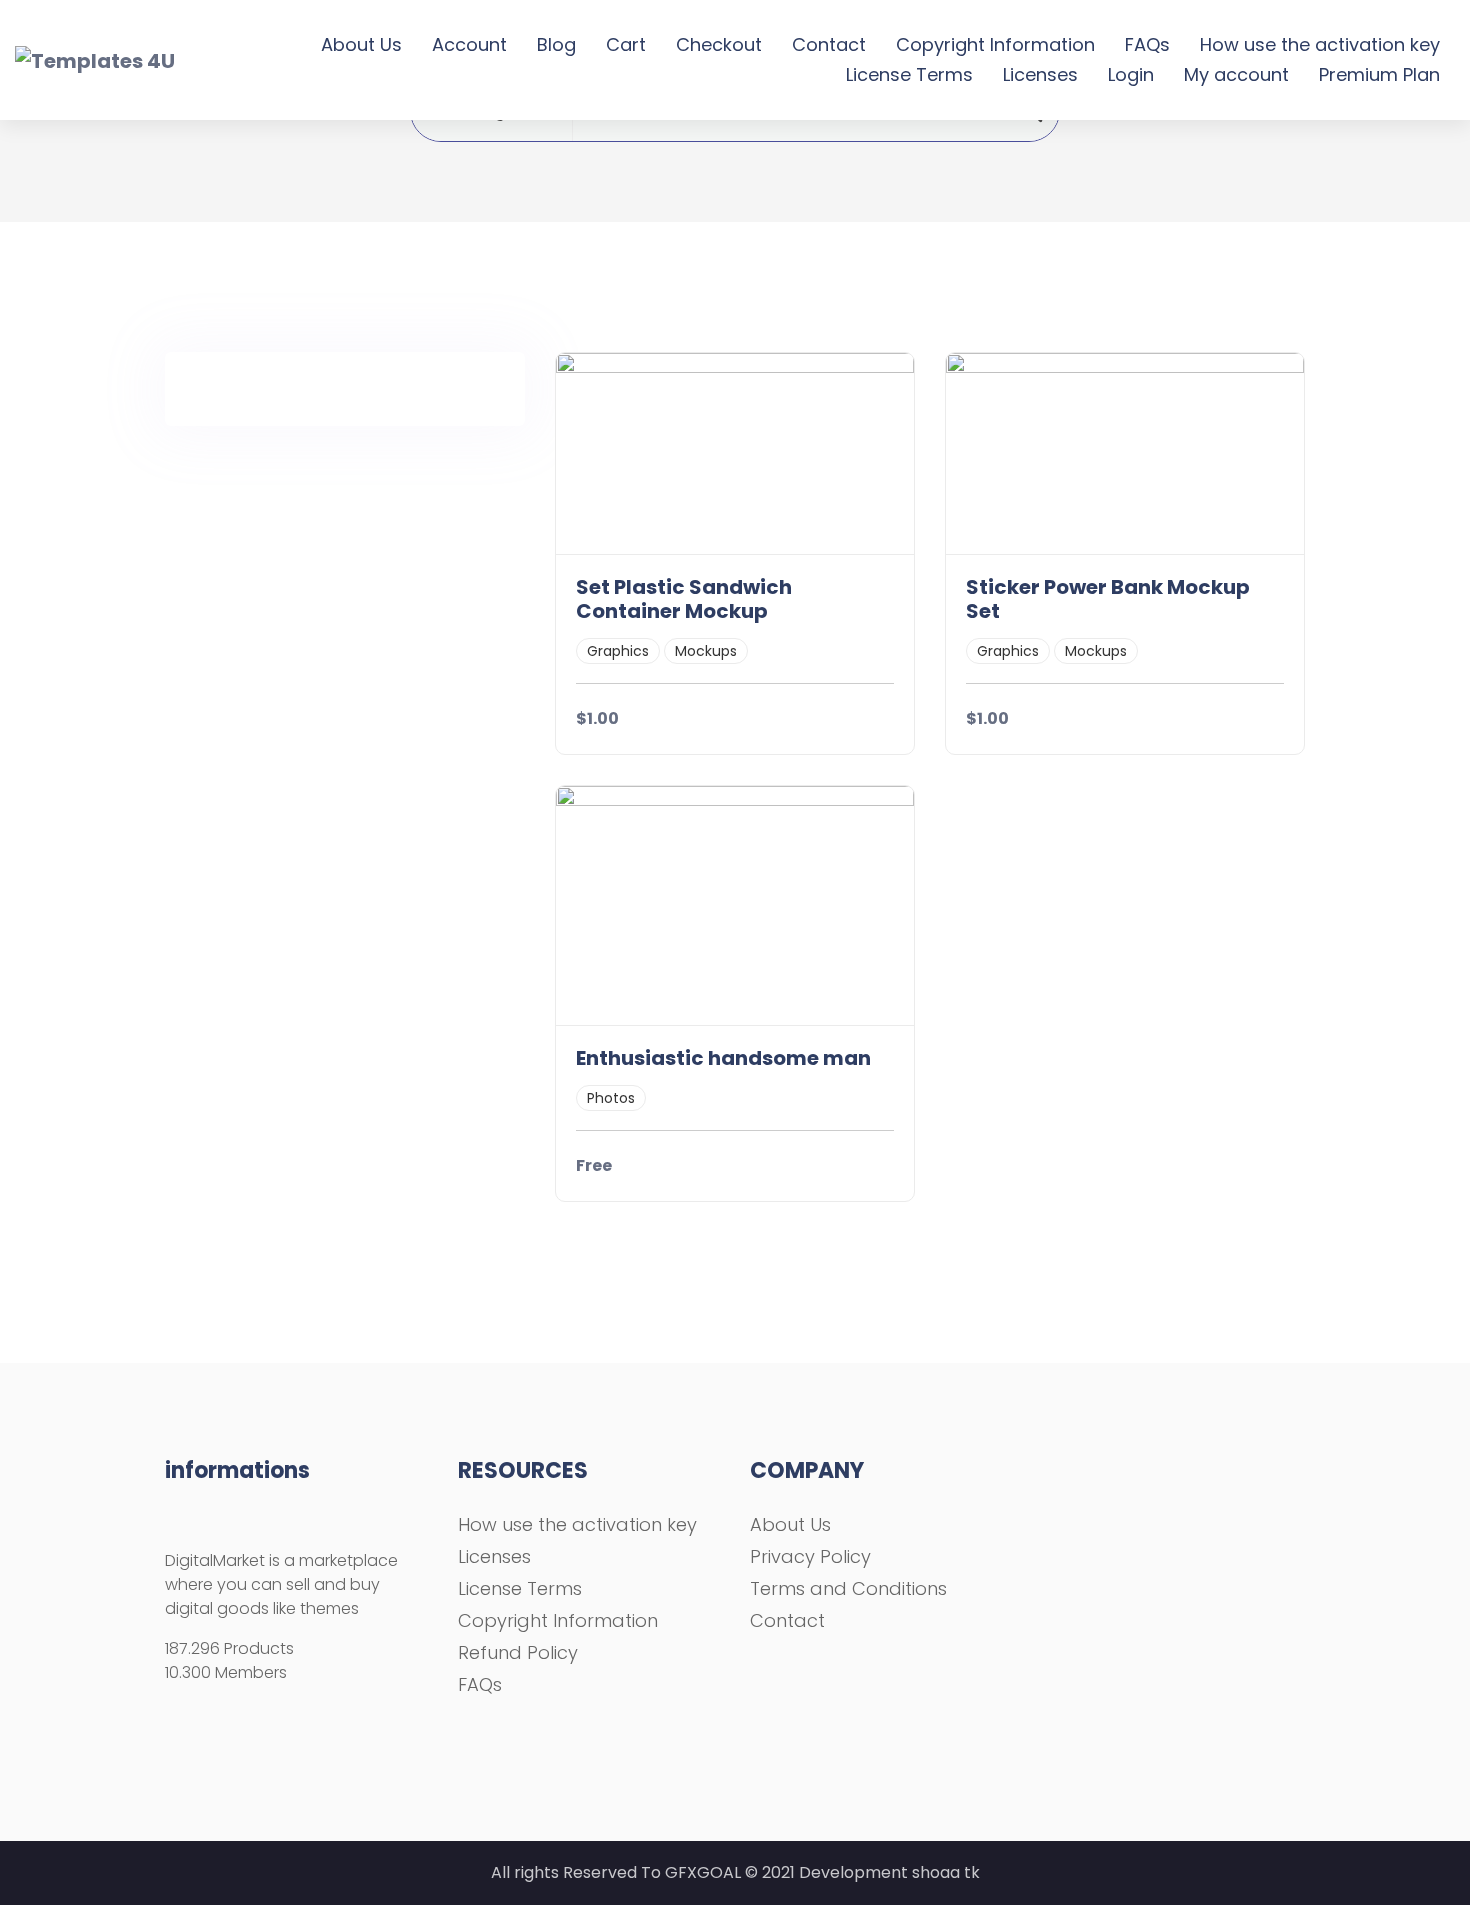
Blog (556, 44)
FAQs (1147, 44)
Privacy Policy (810, 1556)
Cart (626, 44)
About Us (361, 44)
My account (1236, 74)
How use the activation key (1320, 44)
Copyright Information (995, 44)
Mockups (706, 651)
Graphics (618, 651)
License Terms (909, 74)
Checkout (719, 44)
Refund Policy (518, 1652)
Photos (611, 1098)
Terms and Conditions (848, 1588)
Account (469, 44)
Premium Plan (1379, 74)
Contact (829, 44)
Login (1131, 74)
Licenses (1040, 74)
